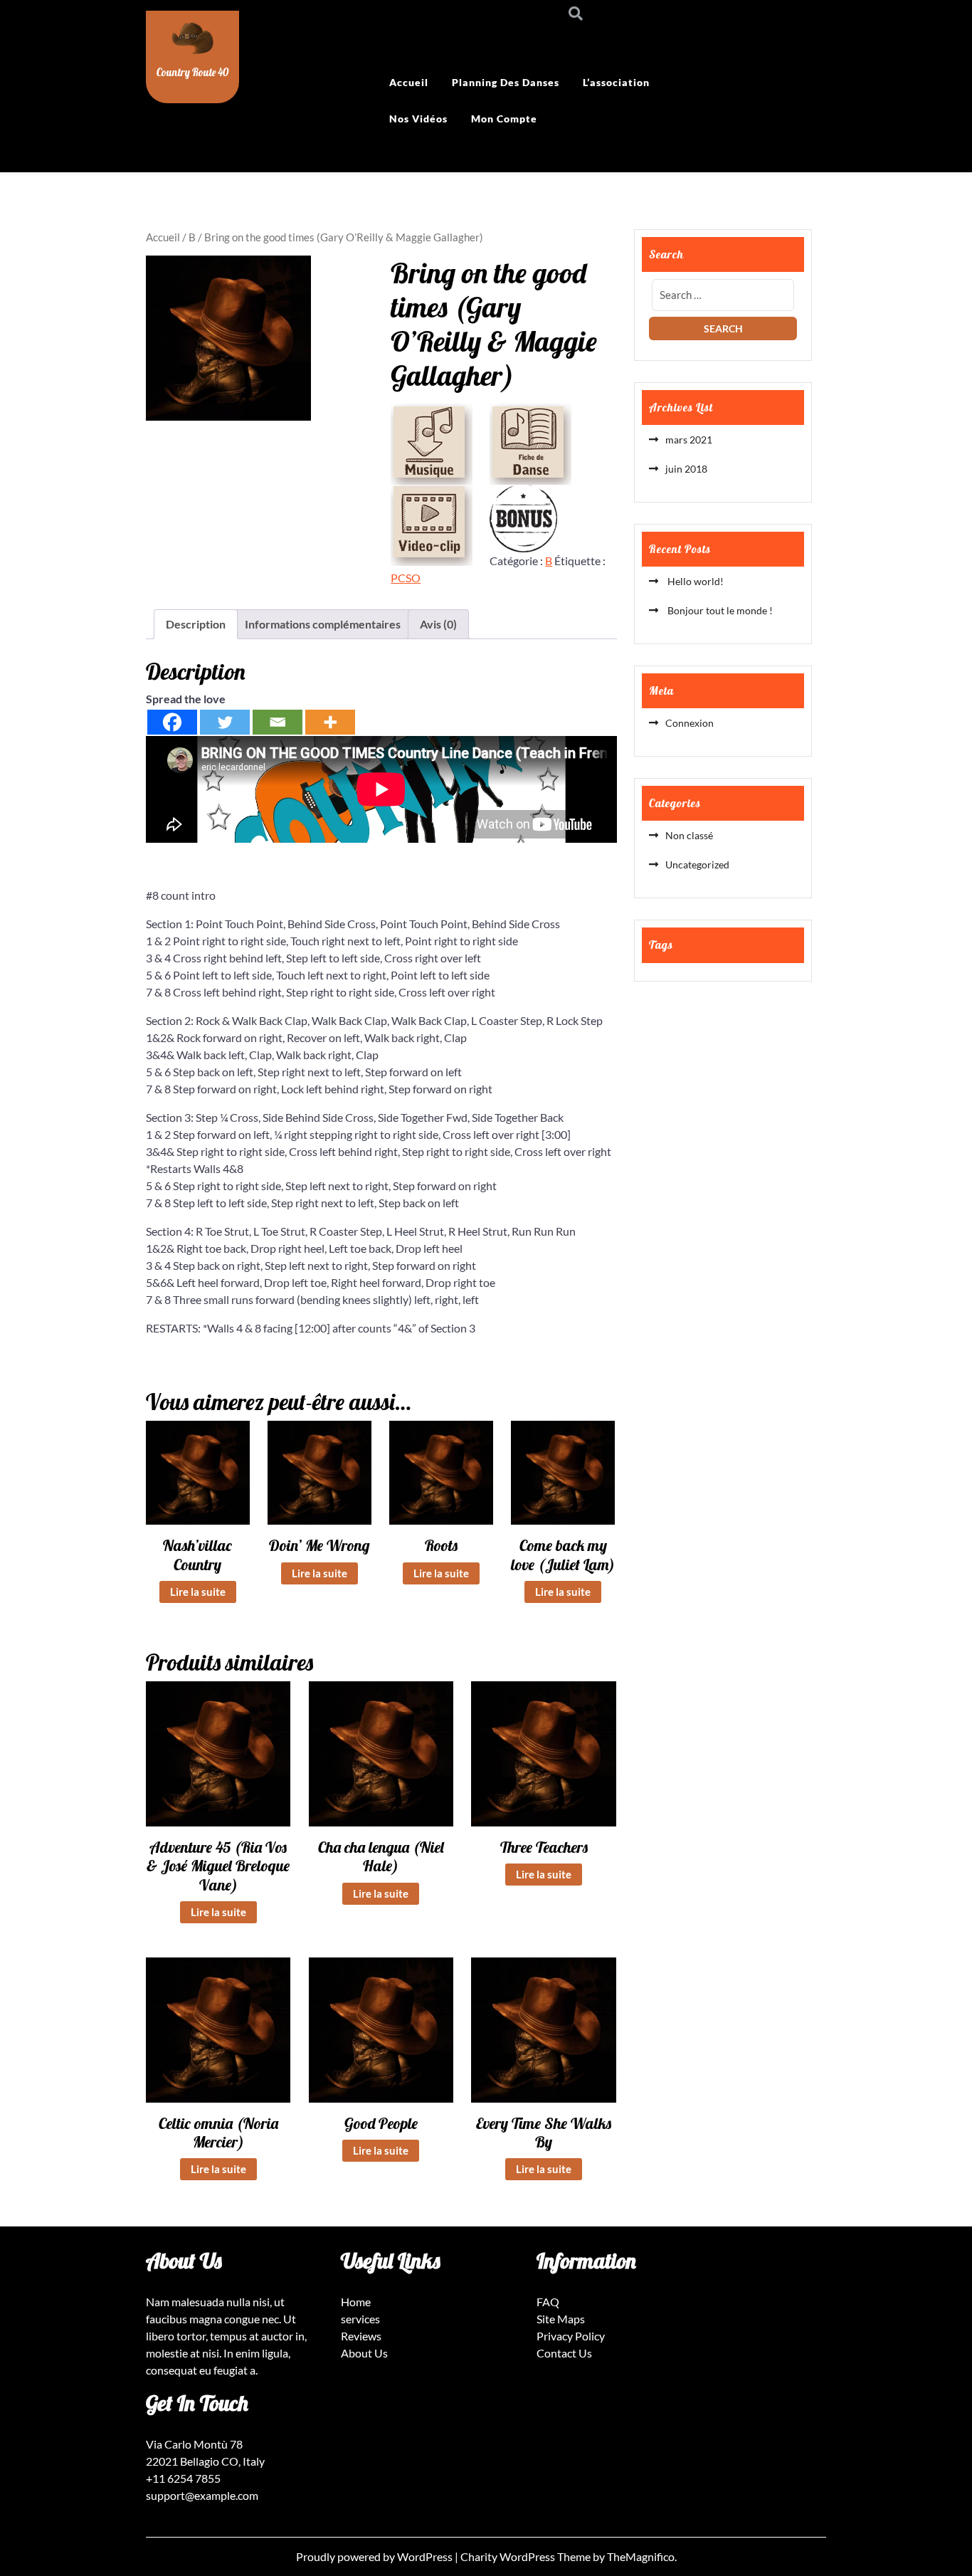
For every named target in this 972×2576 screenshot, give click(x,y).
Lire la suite (198, 1592)
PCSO (406, 578)
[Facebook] (172, 722)
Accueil (409, 82)
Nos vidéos (418, 119)
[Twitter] (225, 722)
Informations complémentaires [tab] (323, 624)
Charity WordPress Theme (527, 2556)
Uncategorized (697, 864)
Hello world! (694, 581)
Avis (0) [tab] (438, 624)
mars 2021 (689, 440)
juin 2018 (686, 469)
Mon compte (504, 119)
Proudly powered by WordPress (375, 2556)
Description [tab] (196, 624)
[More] (330, 722)
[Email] (278, 722)
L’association (616, 82)
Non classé (689, 835)
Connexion (690, 723)
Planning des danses (506, 82)
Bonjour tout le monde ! (719, 610)
